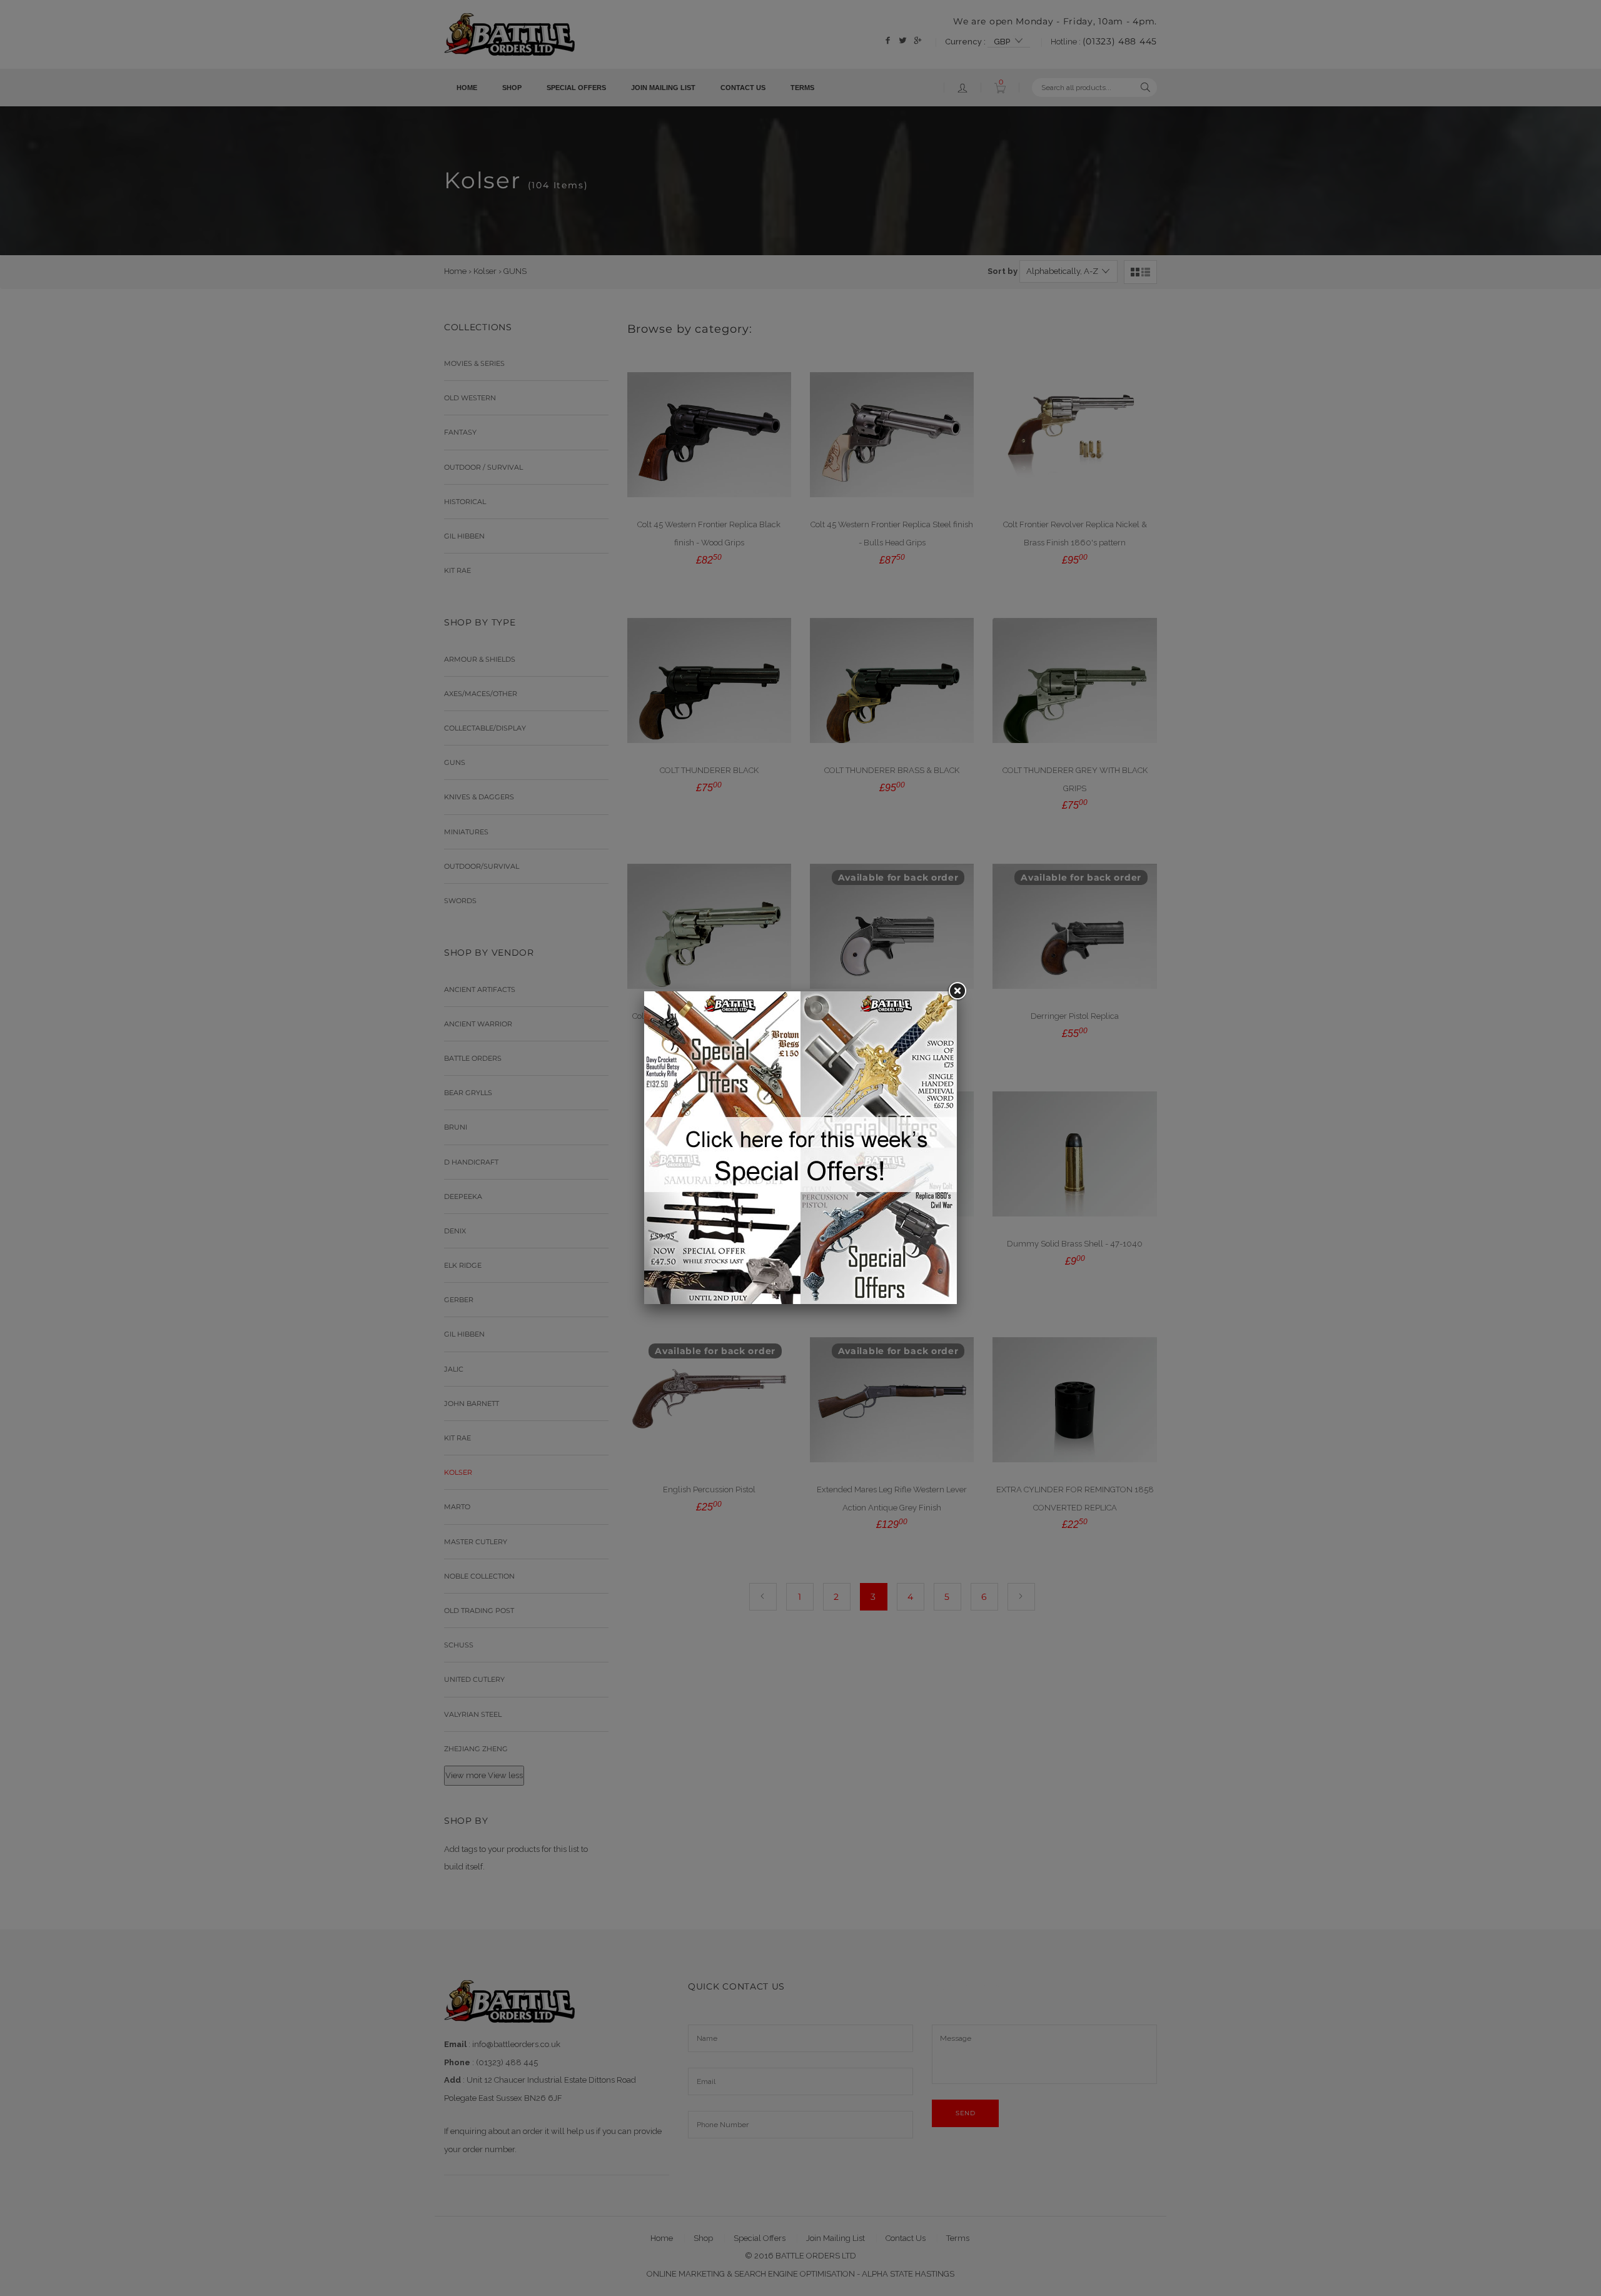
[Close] (957, 991)
